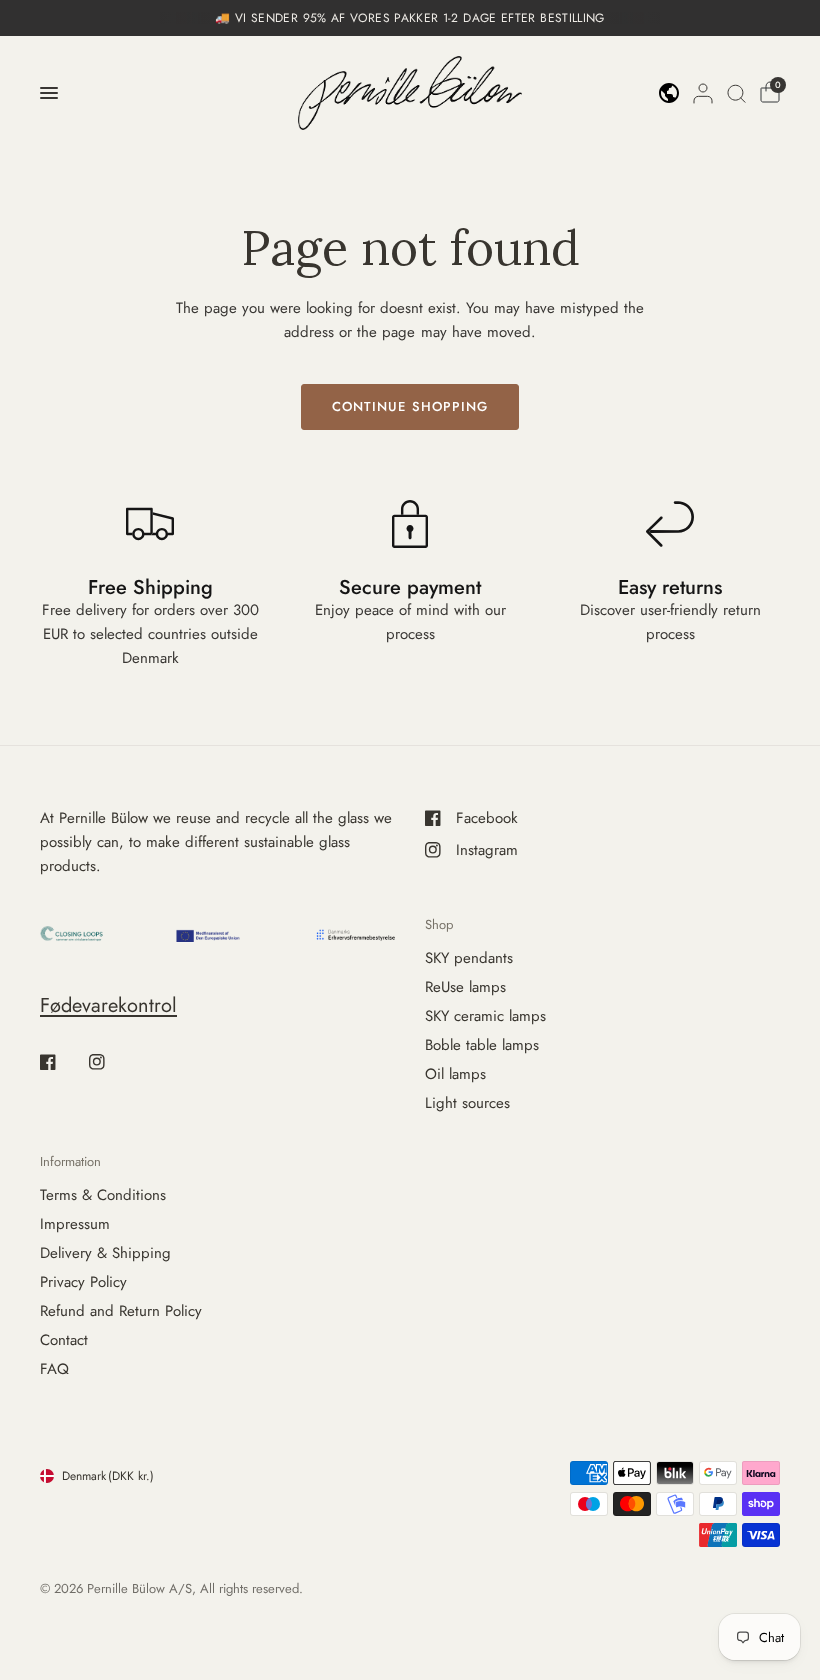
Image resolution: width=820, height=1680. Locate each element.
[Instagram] (111, 1062)
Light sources (467, 1103)
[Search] (736, 93)
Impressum (75, 1224)
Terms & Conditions (103, 1195)
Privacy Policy (83, 1282)
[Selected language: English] (669, 93)
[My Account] (703, 93)
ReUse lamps (465, 987)
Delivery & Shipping (105, 1253)
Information (70, 1161)
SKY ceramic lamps (485, 1016)
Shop (439, 924)
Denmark (108, 1476)
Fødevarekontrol (108, 1005)
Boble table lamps (482, 1045)
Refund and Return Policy (121, 1311)
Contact (64, 1340)
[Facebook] (62, 1062)
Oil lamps (455, 1074)
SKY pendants (469, 958)
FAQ (54, 1369)
